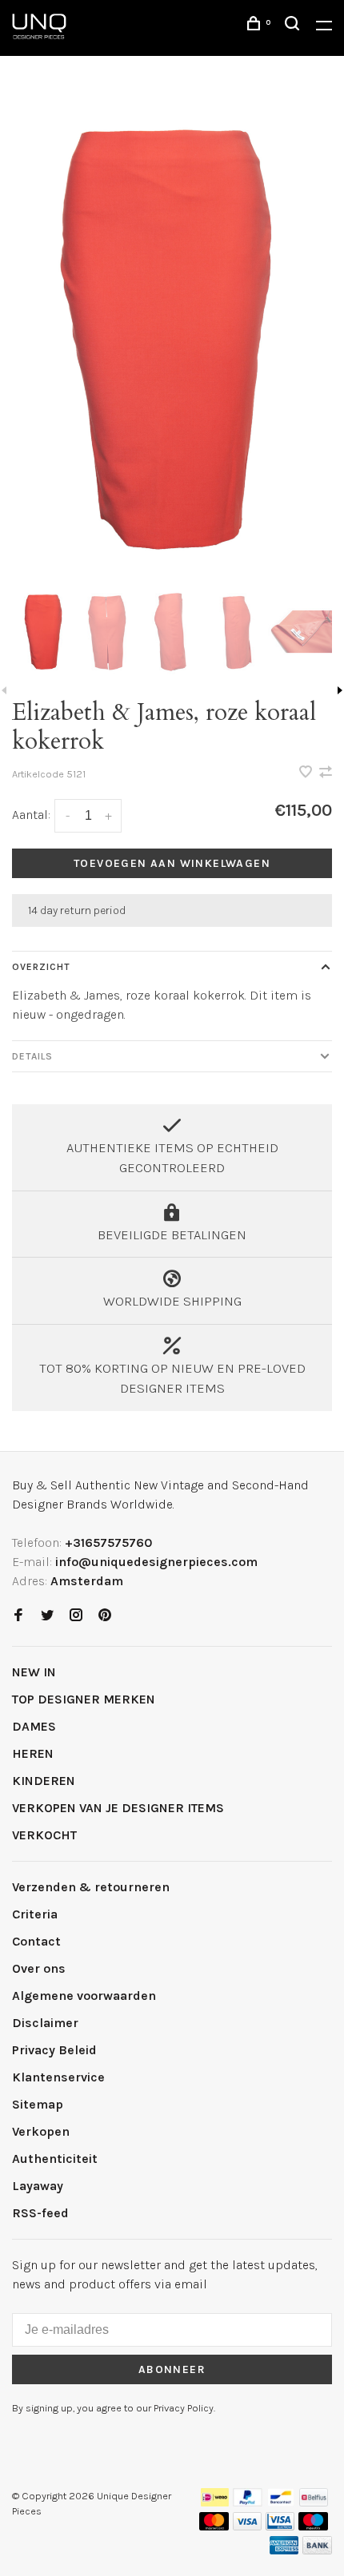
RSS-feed (40, 2213)
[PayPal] (248, 2502)
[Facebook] (18, 1616)
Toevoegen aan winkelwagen (172, 863)
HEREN (33, 1753)
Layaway (38, 2186)
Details (32, 1056)
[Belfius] (314, 2502)
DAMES (34, 1726)
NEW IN (34, 1672)
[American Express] (284, 2550)
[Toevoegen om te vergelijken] (326, 773)
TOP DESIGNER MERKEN (84, 1699)
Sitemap (38, 2104)
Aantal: (31, 815)
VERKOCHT (44, 1835)
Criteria (35, 1914)
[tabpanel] (172, 337)
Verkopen (41, 2131)
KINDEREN (44, 1781)
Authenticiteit (55, 2159)
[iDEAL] (215, 2502)
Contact (36, 1941)
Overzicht (41, 967)
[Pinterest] (105, 1616)
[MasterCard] (214, 2526)
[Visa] (248, 2526)
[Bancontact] (281, 2502)
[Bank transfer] (317, 2550)
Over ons (39, 1968)
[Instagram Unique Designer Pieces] (76, 1616)
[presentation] (44, 632)
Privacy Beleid (54, 2050)
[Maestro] (313, 2526)
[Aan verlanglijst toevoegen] (307, 773)
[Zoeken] (294, 26)
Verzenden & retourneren (91, 1887)
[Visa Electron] (280, 2526)
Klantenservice (58, 2077)
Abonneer (172, 2369)
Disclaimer (45, 2023)
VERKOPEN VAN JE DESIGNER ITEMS (118, 1808)
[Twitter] (47, 1616)
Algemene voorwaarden (84, 1996)
